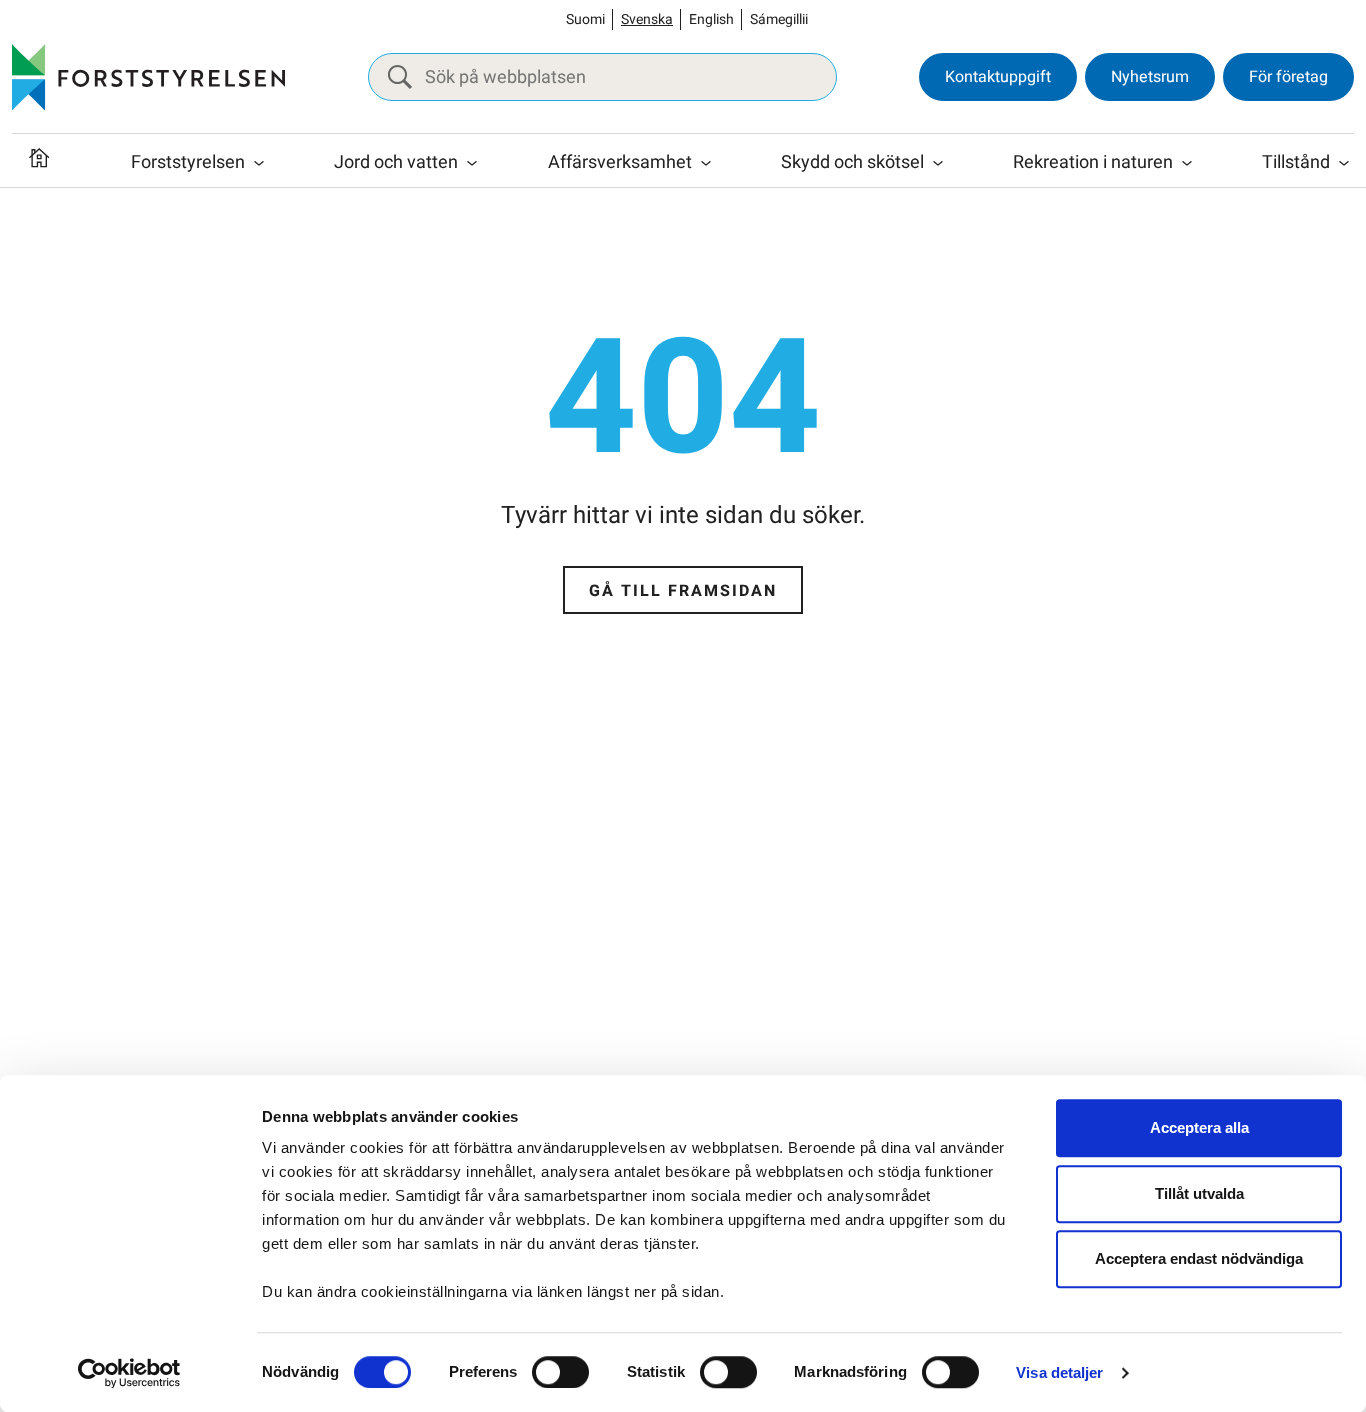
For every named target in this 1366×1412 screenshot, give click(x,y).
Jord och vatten (396, 162)
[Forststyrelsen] (148, 77)
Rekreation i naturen (1093, 162)
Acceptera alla (1199, 1127)
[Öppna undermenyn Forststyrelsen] (259, 163)
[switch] (560, 1372)
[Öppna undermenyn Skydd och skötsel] (938, 163)
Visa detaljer (1059, 1372)
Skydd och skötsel (852, 162)
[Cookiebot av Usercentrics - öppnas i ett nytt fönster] (129, 1373)
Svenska (647, 19)
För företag (1288, 77)
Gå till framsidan (683, 591)
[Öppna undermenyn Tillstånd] (1344, 163)
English (711, 19)
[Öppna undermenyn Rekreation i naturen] (1187, 163)
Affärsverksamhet (620, 162)
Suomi (585, 19)
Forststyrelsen (188, 162)
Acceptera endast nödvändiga (1199, 1258)
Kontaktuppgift (998, 77)
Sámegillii (779, 19)
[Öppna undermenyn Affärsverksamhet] (706, 163)
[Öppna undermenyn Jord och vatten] (472, 163)
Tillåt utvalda (1199, 1193)
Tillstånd (1296, 162)
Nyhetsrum (1150, 77)
